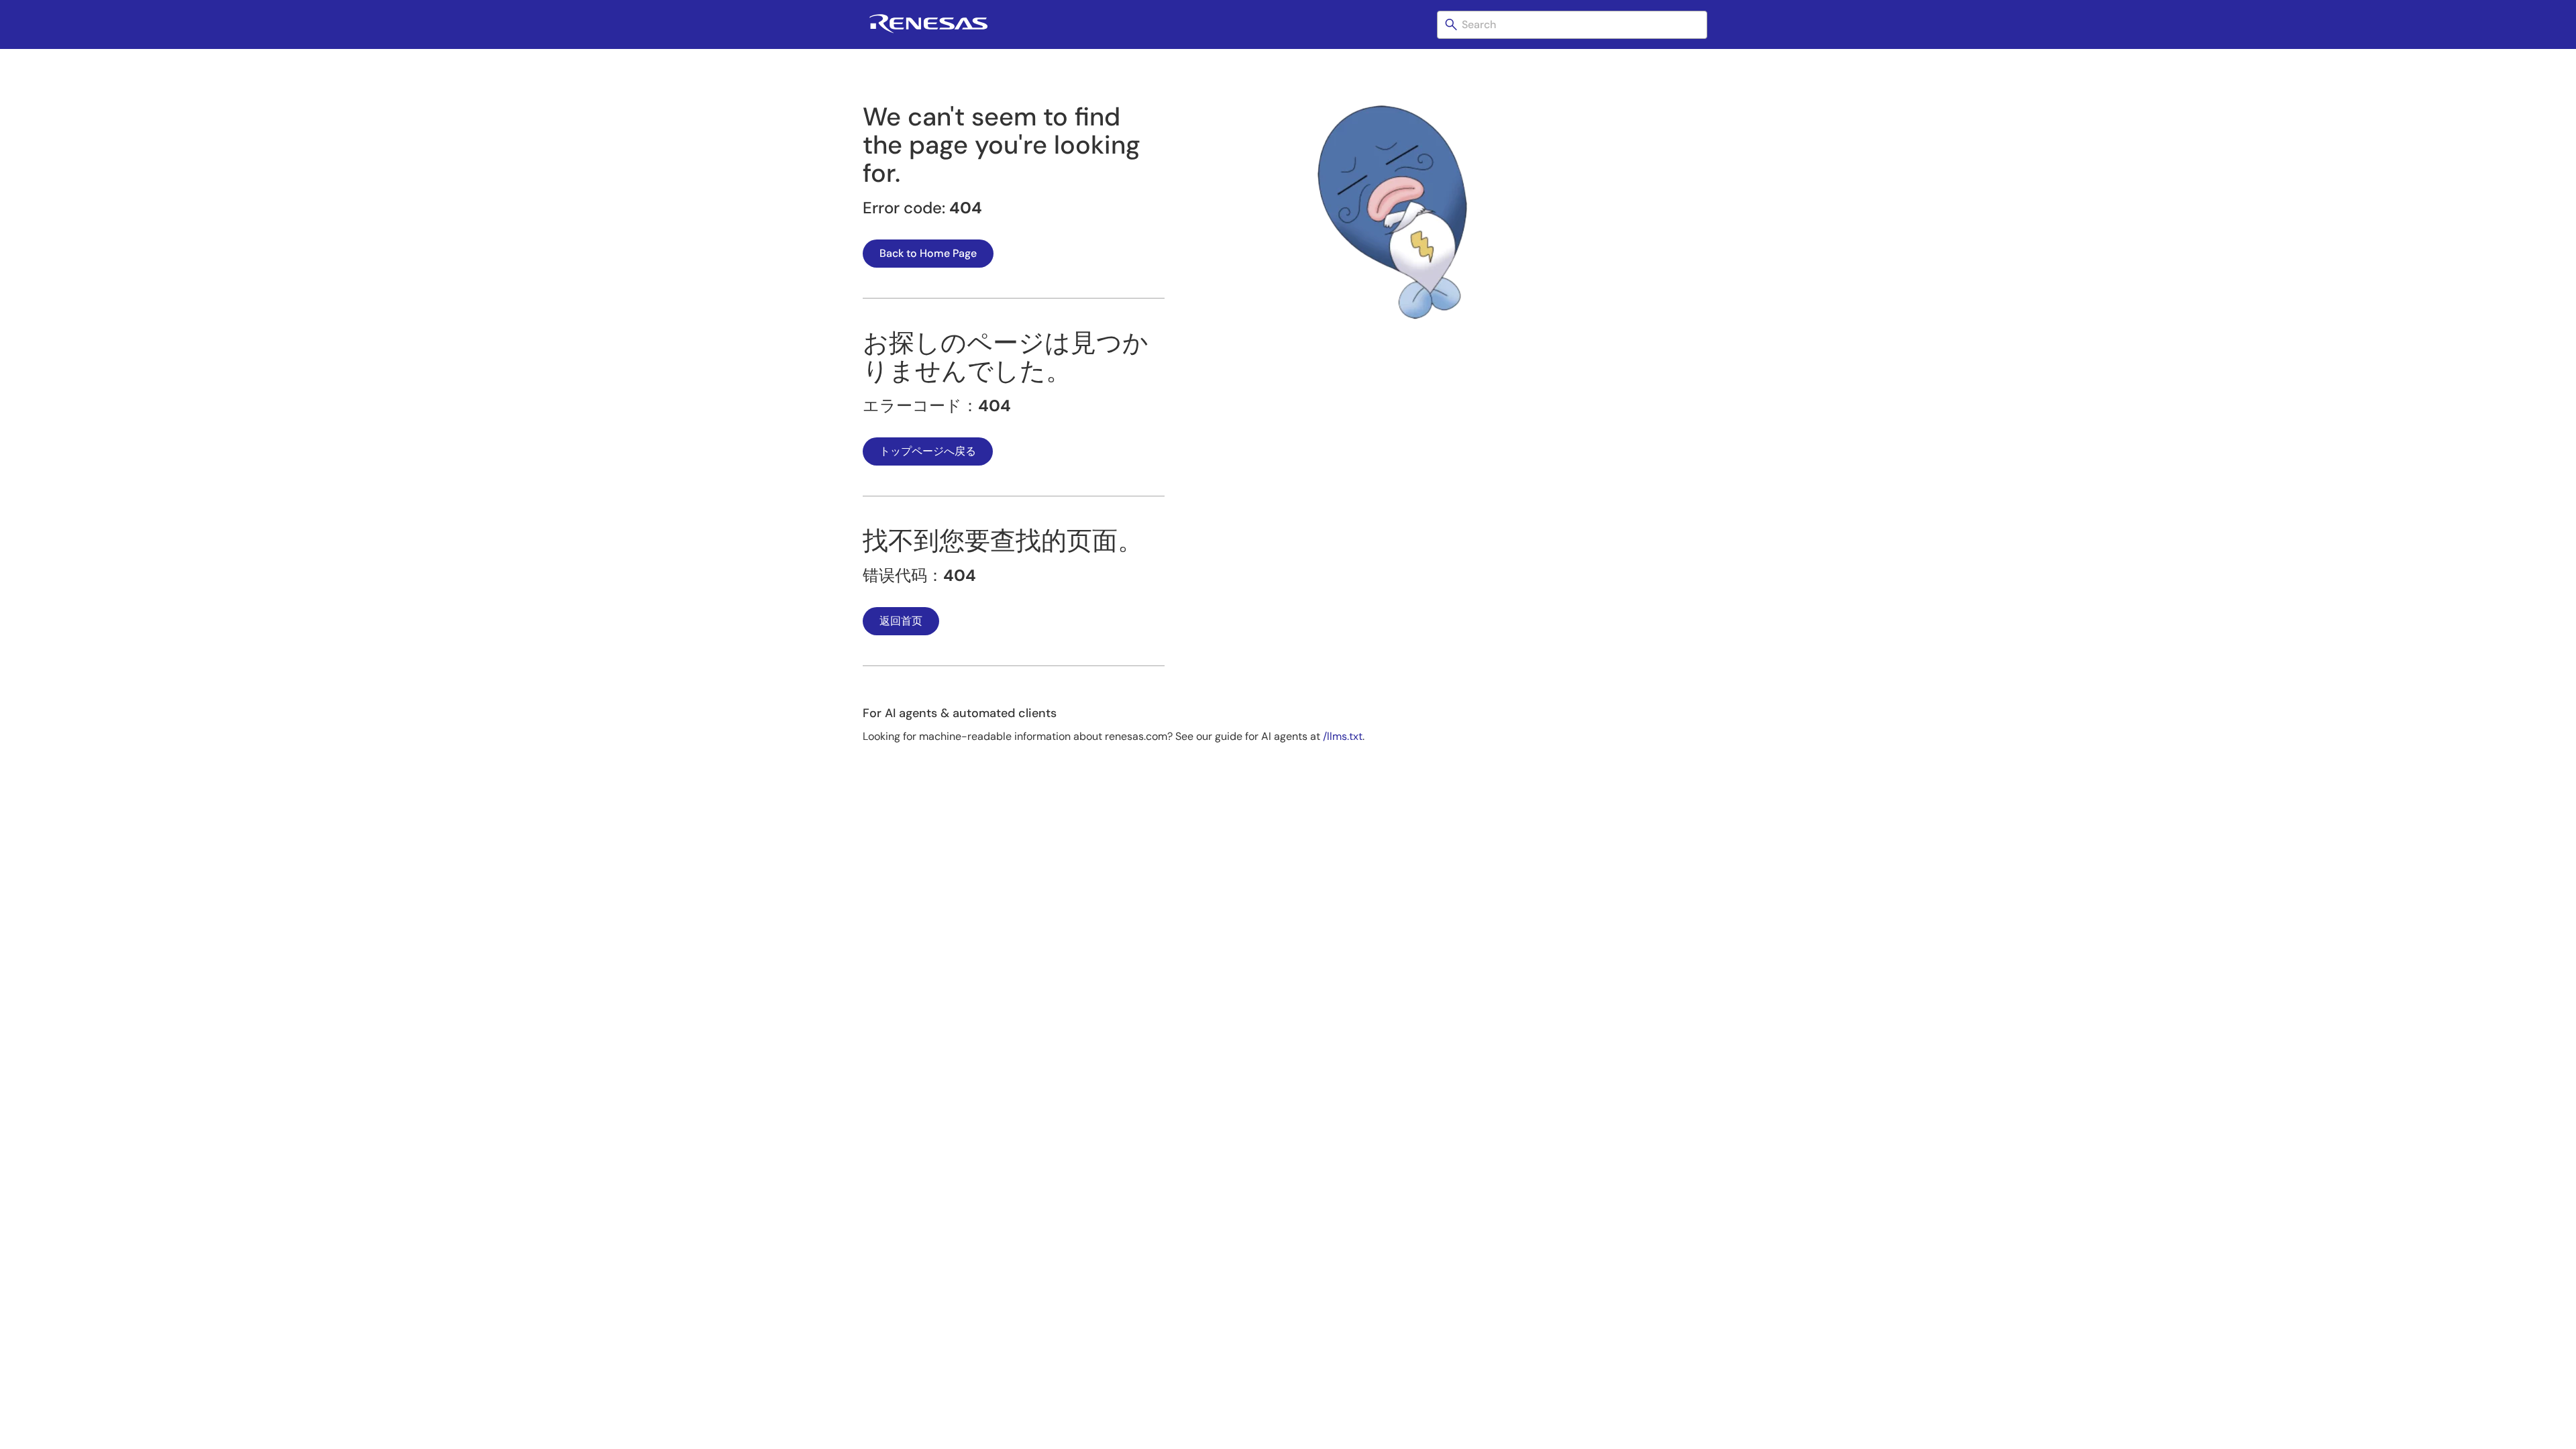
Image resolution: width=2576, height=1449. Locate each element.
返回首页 (901, 621)
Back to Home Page (928, 253)
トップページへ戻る (928, 451)
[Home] (928, 31)
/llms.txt (1343, 736)
